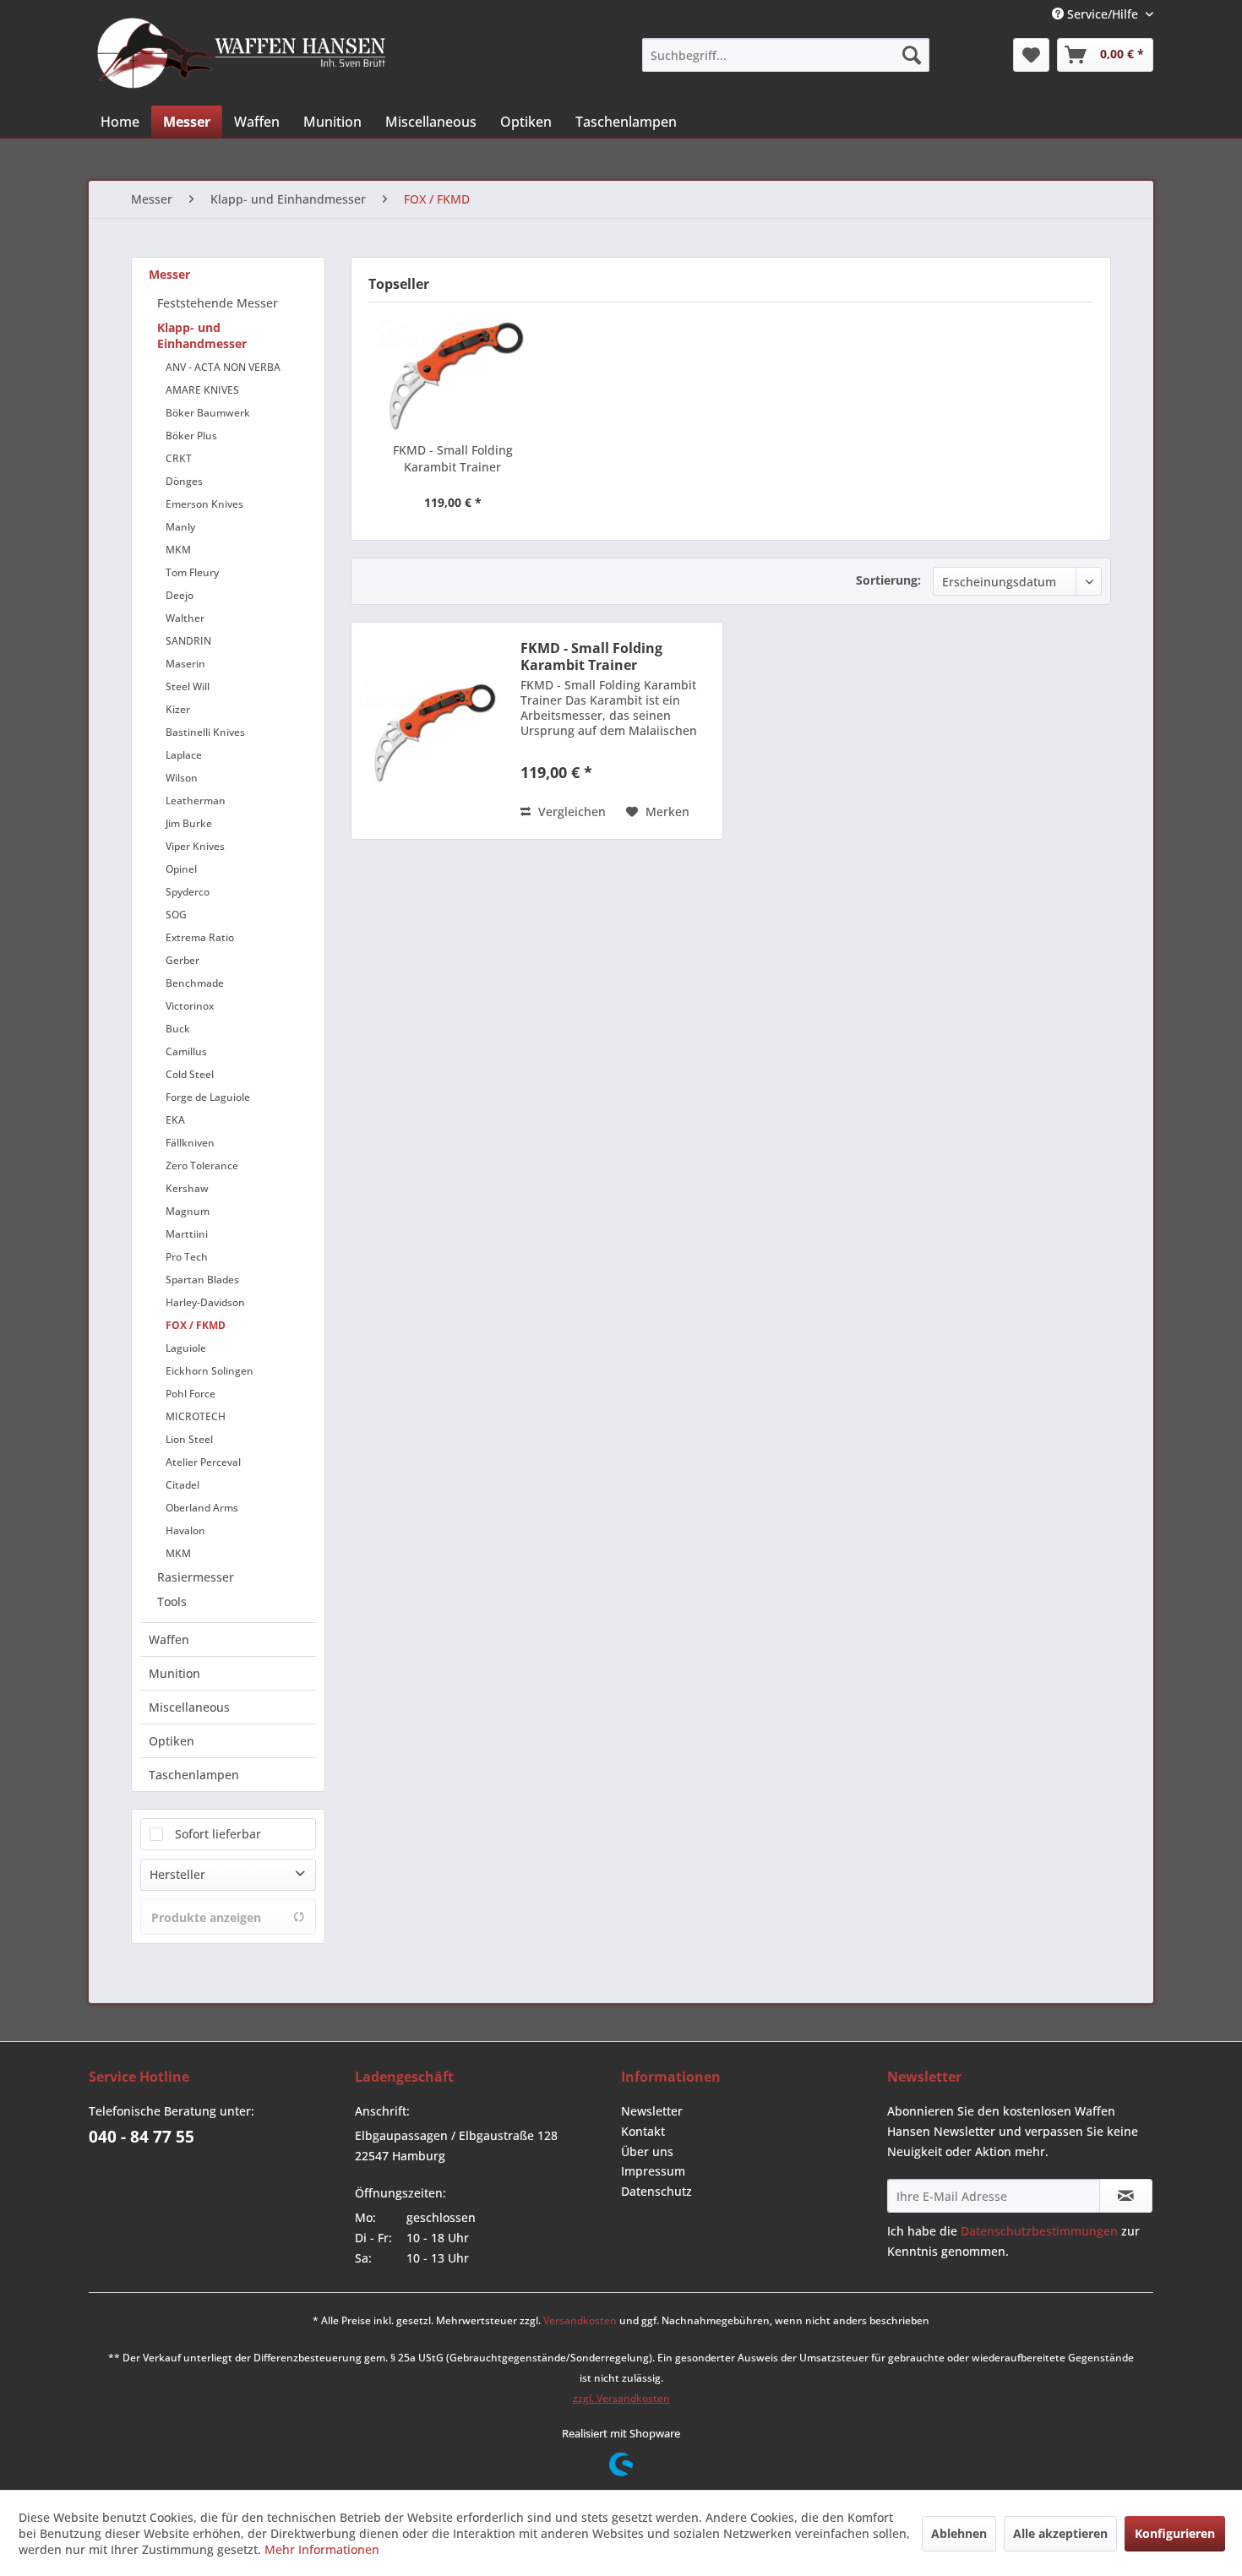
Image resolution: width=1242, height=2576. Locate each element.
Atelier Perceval (203, 1462)
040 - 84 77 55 (142, 2137)
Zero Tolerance (202, 1165)
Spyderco (188, 892)
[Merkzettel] (1031, 55)
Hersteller (177, 1874)
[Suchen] (912, 55)
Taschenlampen (194, 1775)
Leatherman (196, 801)
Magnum (188, 1211)
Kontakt (643, 2131)
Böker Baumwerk (208, 413)
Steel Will (188, 686)
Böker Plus (191, 436)
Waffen (169, 1639)
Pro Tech (187, 1257)
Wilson (182, 778)
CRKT (179, 458)
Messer (169, 274)
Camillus (186, 1051)
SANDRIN (188, 641)
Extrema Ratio (200, 937)
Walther (185, 618)
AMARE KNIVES (202, 390)
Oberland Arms (202, 1508)
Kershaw (187, 1188)
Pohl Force (191, 1394)
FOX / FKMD (196, 1325)
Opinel (181, 869)
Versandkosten (580, 2320)
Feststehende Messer (218, 303)
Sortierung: (888, 580)
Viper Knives (195, 846)
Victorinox (190, 1006)
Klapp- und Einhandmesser (202, 335)
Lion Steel (189, 1439)
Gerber (182, 960)
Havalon (185, 1530)
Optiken (172, 1741)
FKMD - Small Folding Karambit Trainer (453, 458)
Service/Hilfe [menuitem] (1103, 14)
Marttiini (187, 1234)
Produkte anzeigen (206, 1917)
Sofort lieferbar (218, 1834)
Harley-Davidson (205, 1302)
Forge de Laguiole (208, 1097)
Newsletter (652, 2111)
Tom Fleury (192, 572)
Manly (180, 527)
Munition (174, 1673)
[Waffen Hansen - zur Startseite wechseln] (242, 53)
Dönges (184, 481)
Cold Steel (190, 1074)
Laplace (184, 755)
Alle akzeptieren (1060, 2533)
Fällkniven (190, 1143)
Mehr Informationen (322, 2549)
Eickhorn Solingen (210, 1371)
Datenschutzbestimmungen (1039, 2231)
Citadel (182, 1485)
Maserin (185, 664)
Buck (178, 1029)
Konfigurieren (1175, 2533)
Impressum (653, 2171)
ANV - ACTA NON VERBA (223, 367)
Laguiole (186, 1348)
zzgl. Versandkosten (621, 2398)
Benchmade (195, 983)
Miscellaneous (189, 1707)
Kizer (178, 709)
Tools (172, 1601)
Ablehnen (959, 2533)
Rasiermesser (196, 1577)
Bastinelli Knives (205, 732)
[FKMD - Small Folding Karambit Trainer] (453, 374)
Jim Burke (189, 823)
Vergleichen (570, 811)
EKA (175, 1120)
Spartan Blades (202, 1280)
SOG (176, 915)
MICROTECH (196, 1416)
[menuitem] (786, 55)
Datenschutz (656, 2191)
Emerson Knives (204, 504)
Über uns (647, 2151)
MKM (178, 550)
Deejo (180, 595)
